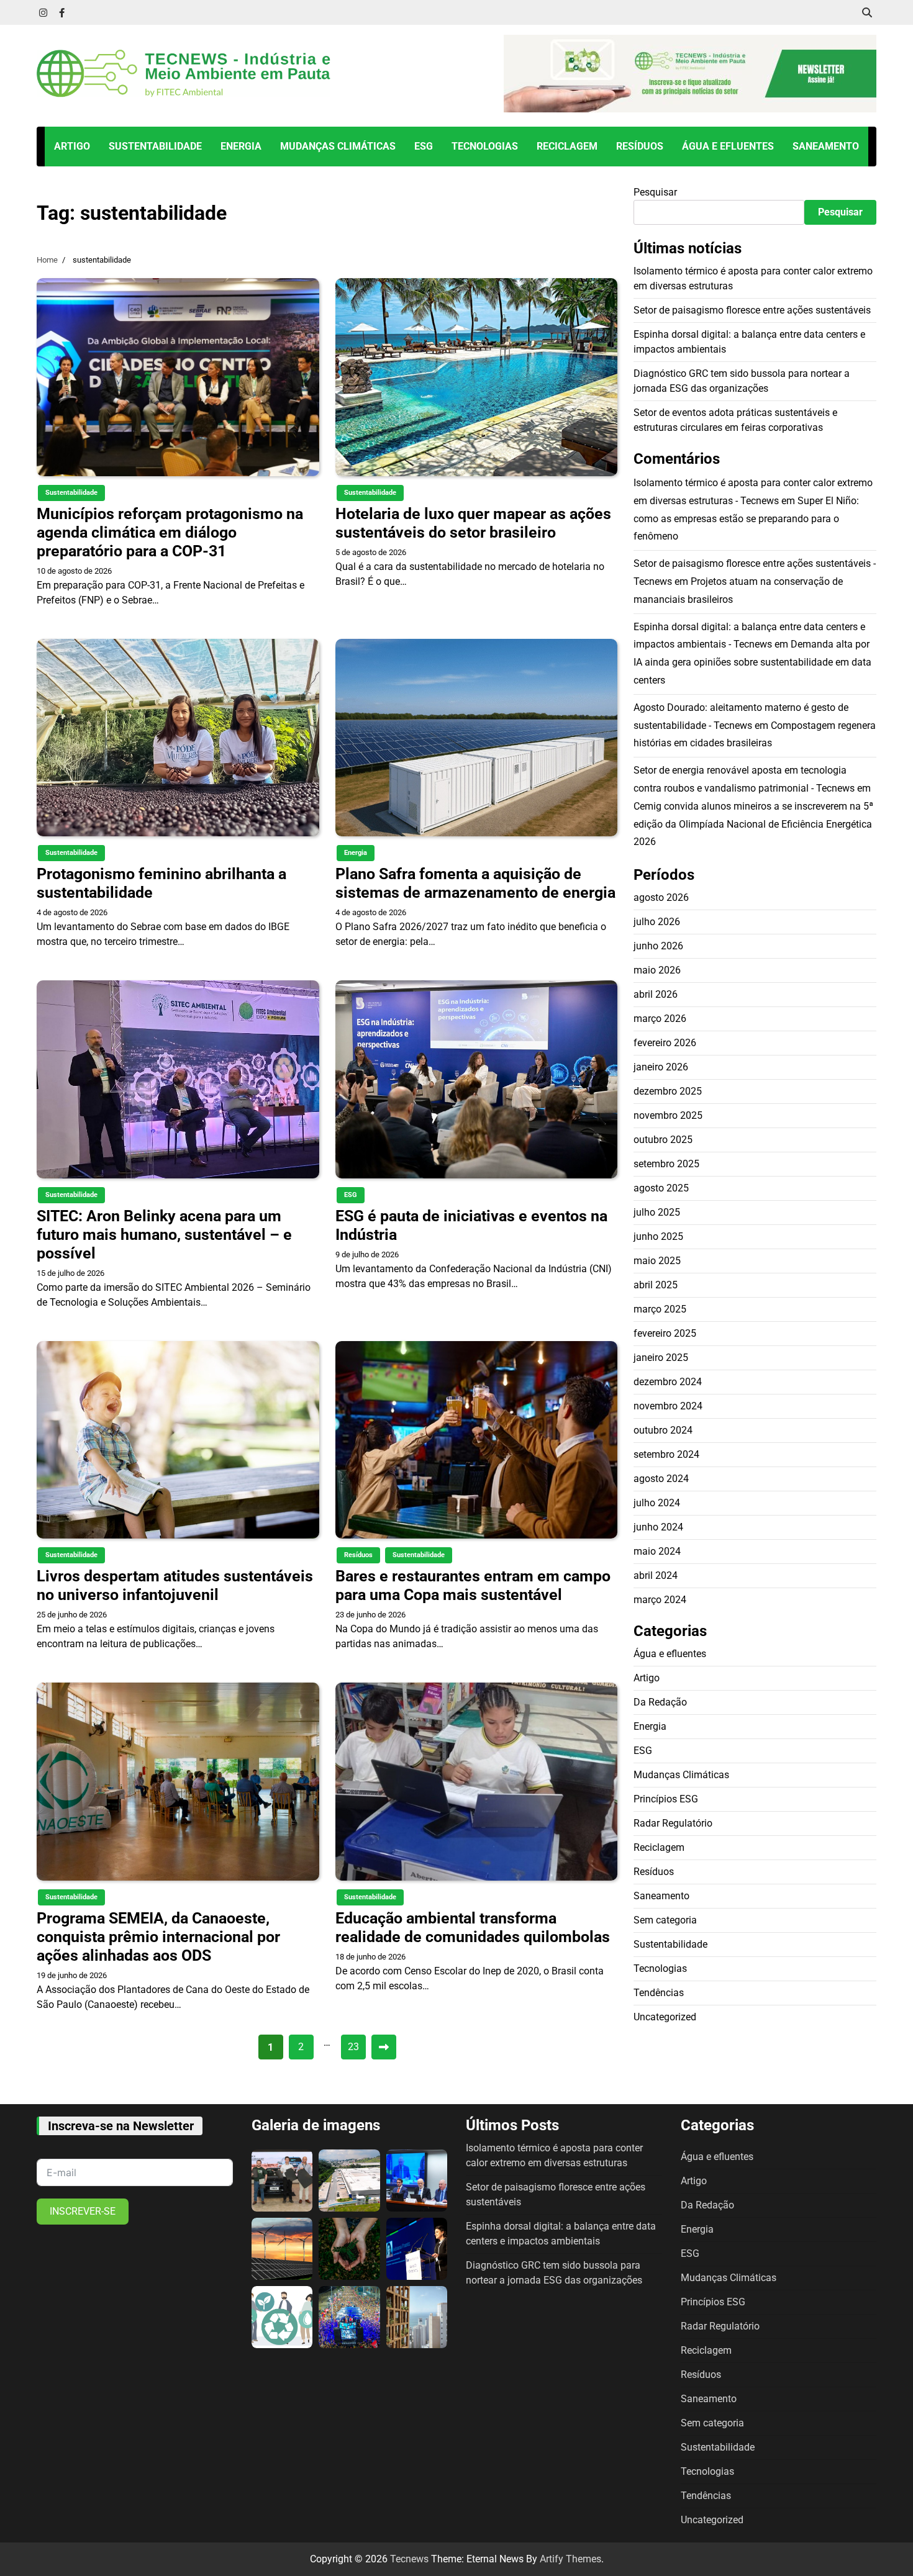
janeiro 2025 (661, 1358)
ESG (424, 146)
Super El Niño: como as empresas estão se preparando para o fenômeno (746, 518)
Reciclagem (567, 146)
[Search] (867, 12)
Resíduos (640, 146)
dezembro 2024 (668, 1382)
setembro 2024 (666, 1454)
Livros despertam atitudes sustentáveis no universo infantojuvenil (175, 1585)
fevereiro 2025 (665, 1333)
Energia (241, 146)
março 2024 (660, 1600)
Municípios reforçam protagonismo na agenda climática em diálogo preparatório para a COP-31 (170, 532)
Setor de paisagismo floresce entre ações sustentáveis (752, 310)
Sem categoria (665, 1919)
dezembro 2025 (668, 1091)
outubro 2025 (663, 1140)
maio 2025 (657, 1261)
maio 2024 (657, 1551)
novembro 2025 (668, 1115)
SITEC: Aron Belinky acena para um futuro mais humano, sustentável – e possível (164, 1235)
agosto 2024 (661, 1479)
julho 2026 (657, 922)
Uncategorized (665, 2016)
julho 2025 (657, 1212)
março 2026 (660, 1019)
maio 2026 (657, 970)
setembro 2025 (666, 1164)
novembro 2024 (668, 1406)
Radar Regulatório (673, 1823)
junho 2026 (658, 946)
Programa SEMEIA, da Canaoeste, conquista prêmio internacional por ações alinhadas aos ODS (158, 1937)
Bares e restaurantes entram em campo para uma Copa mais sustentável (473, 1585)
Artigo (72, 146)
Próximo (384, 2047)
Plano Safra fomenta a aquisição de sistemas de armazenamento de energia (475, 883)
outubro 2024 (663, 1430)
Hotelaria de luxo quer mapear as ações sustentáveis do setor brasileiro (473, 523)
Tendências (659, 1992)
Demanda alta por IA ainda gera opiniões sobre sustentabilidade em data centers (752, 662)
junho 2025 (658, 1236)
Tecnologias (485, 146)
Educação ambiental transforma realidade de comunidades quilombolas (473, 1927)
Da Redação (660, 1702)
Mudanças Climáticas (338, 146)
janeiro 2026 (661, 1067)
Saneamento (826, 146)
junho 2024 (658, 1527)
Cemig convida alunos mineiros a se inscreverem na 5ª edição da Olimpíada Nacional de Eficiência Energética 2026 (753, 824)
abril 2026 (656, 994)
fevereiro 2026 (665, 1043)
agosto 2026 (661, 897)
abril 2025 (656, 1285)
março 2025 (660, 1309)
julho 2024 (657, 1503)
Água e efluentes (728, 146)
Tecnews (409, 2559)
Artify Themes (570, 2559)
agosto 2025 (661, 1188)
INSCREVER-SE (83, 2211)
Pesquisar (655, 192)
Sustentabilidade (155, 146)
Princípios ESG (666, 1798)
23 (353, 2047)
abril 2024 (656, 1575)
